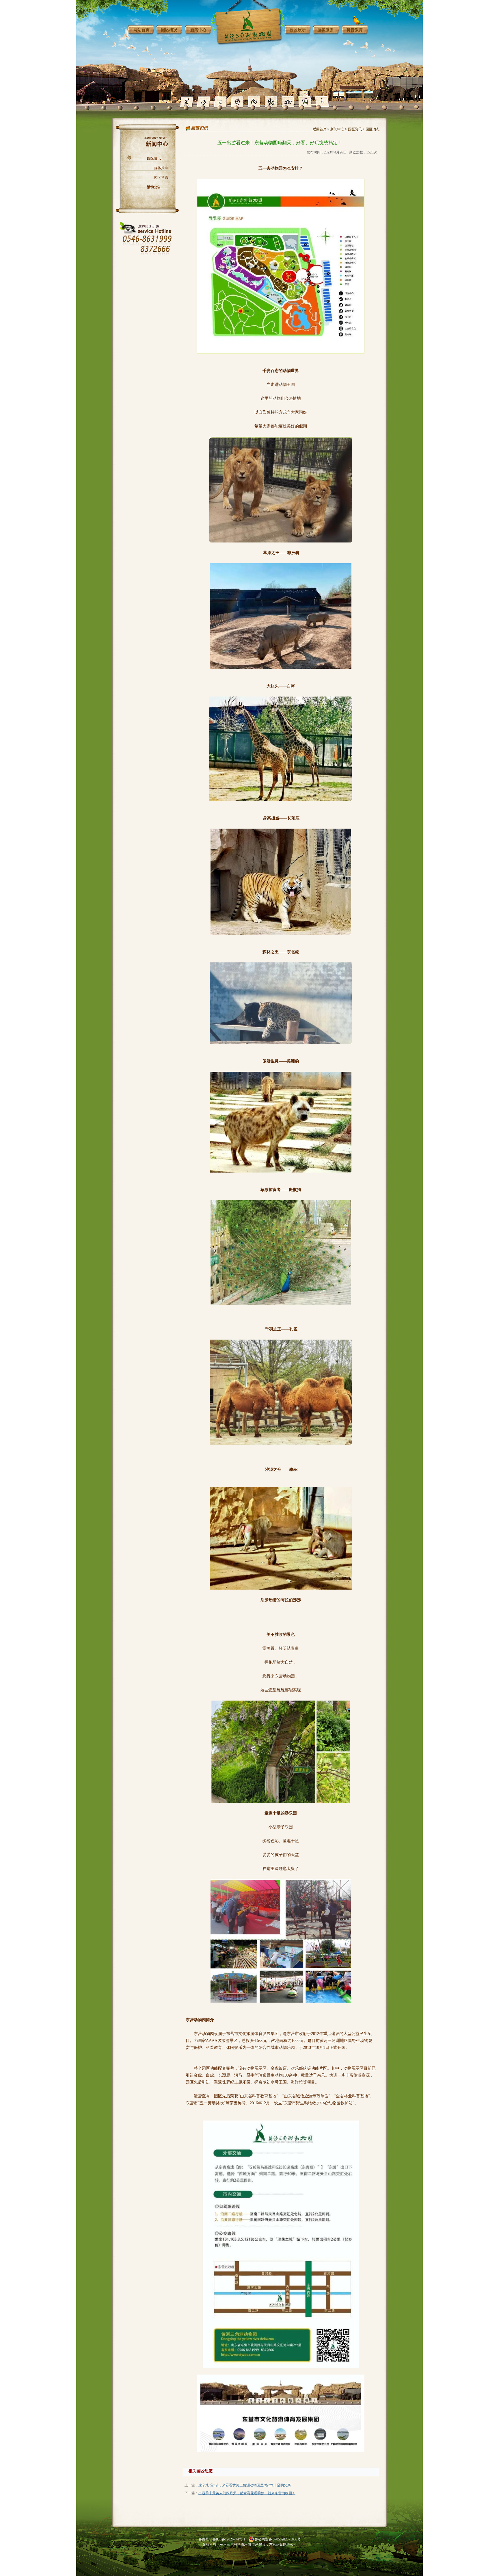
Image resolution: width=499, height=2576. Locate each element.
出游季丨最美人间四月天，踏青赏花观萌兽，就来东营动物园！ (247, 2493)
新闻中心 (198, 30)
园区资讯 (154, 158)
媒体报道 (161, 168)
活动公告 (154, 187)
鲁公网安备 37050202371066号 (278, 2539)
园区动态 (161, 177)
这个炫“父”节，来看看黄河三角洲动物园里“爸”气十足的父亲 (245, 2485)
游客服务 (325, 30)
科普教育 (355, 30)
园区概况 (169, 30)
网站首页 (141, 30)
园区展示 (298, 30)
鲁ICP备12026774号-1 (229, 2539)
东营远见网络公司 (283, 2544)
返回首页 (320, 129)
